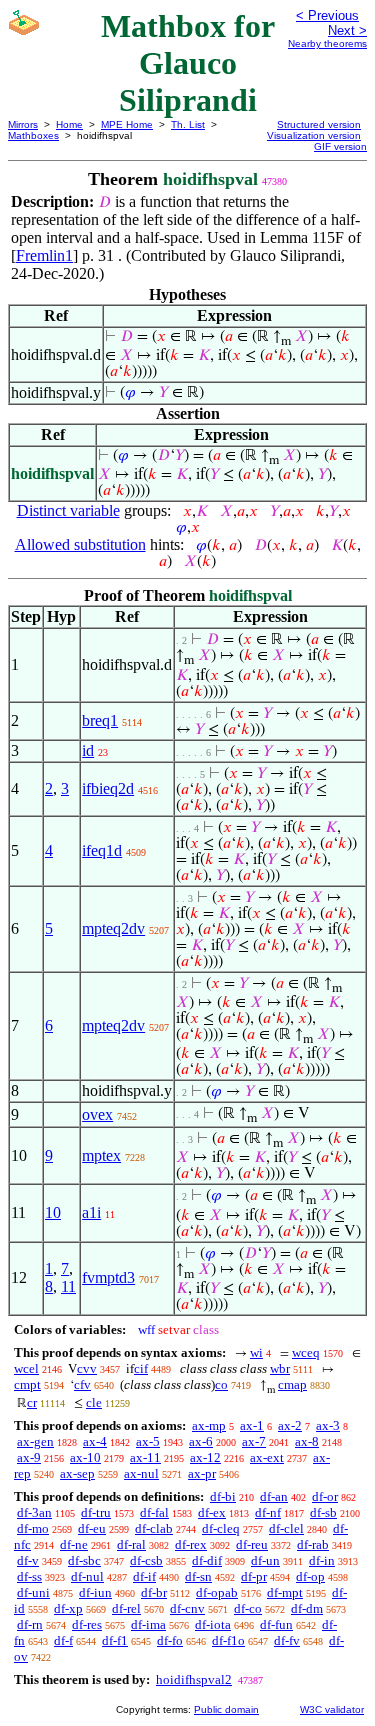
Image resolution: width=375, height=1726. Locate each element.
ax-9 (29, 1457)
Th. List (188, 124)
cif (141, 1368)
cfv (82, 1384)
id (88, 750)
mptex (101, 1155)
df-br (154, 1592)
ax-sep (77, 1473)
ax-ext (267, 1457)
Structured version (319, 124)
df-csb (146, 1560)
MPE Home (127, 124)
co (221, 1384)
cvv (87, 1368)
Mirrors (23, 124)
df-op (310, 1576)
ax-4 (95, 1441)
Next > (347, 30)
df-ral (131, 1544)
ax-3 (328, 1425)
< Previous (327, 15)
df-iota (213, 1624)
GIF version (340, 146)
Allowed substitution (80, 544)
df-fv (287, 1640)
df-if (144, 1576)
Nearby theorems (327, 43)
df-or (325, 1496)
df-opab (217, 1592)
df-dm (307, 1608)
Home (69, 124)
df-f (63, 1640)
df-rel (126, 1608)
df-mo (33, 1528)
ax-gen (35, 1441)
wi (256, 1352)
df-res (87, 1624)
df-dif (207, 1560)
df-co (248, 1608)
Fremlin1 (44, 255)
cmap (292, 1384)
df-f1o (228, 1640)
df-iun (95, 1592)
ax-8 (307, 1441)
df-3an (34, 1512)
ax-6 (201, 1441)
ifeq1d (102, 850)
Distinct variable (68, 510)
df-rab (313, 1544)
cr (32, 1402)
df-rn (30, 1624)
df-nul (87, 1576)
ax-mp (209, 1425)
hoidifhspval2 (194, 1679)
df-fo (170, 1640)
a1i (91, 1212)
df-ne (74, 1544)
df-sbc (84, 1560)
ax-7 (254, 1441)
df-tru (96, 1512)
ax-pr (202, 1473)
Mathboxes (33, 135)
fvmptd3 (108, 1277)
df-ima (148, 1624)
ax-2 (290, 1425)
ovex (97, 1114)
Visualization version (314, 135)
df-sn (198, 1576)
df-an (274, 1496)
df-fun (276, 1624)
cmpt (27, 1384)
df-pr (254, 1576)
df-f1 (115, 1640)
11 (68, 1286)
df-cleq (221, 1528)
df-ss (29, 1576)
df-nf (268, 1512)
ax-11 (145, 1457)
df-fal (154, 1512)
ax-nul (141, 1473)
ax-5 (148, 1441)
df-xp (68, 1608)
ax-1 (252, 1425)
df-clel (286, 1528)
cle (94, 1402)
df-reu (252, 1544)
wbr (280, 1368)
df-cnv (187, 1608)
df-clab (154, 1528)
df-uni (33, 1592)
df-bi (223, 1496)
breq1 (100, 720)
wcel (26, 1368)
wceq (306, 1352)
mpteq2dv (113, 928)
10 (53, 1212)
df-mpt (285, 1592)
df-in (322, 1560)
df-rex (191, 1544)
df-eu (92, 1528)
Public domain (226, 1709)
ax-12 (205, 1457)
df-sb (323, 1512)
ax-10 (85, 1457)
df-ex (212, 1512)
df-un (265, 1560)
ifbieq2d (108, 788)
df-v (28, 1560)
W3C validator (332, 1709)
